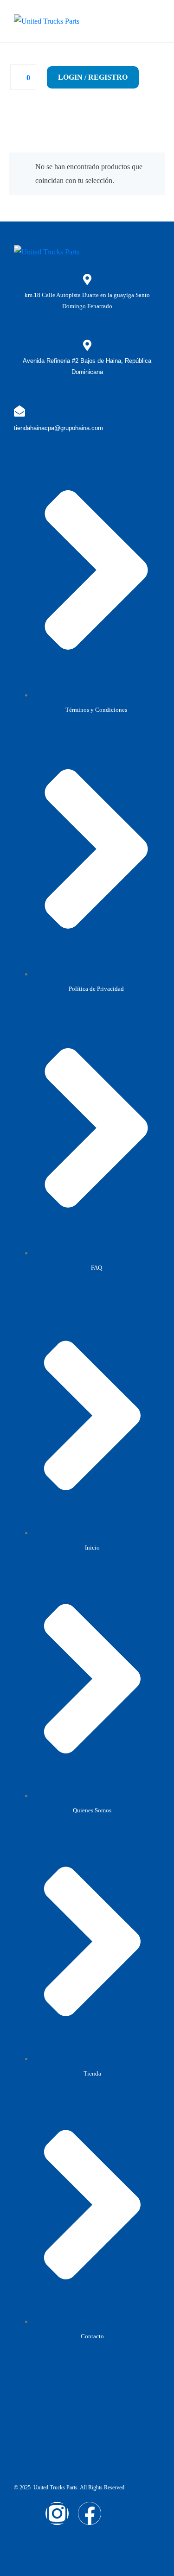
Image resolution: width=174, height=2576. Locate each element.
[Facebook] (90, 2513)
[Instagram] (57, 2513)
